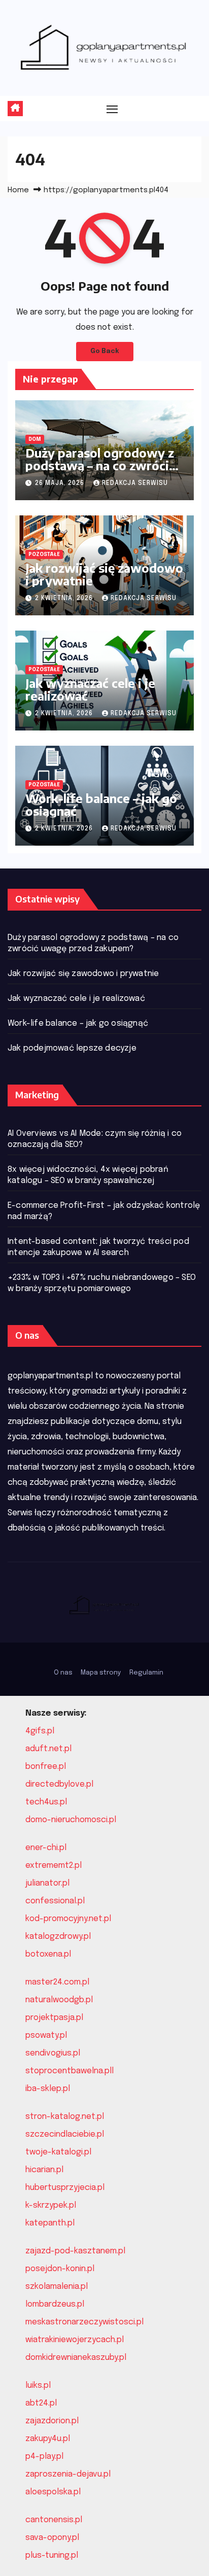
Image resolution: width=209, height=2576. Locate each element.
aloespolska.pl (53, 2492)
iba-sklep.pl (48, 2089)
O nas (63, 1673)
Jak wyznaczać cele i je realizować (90, 689)
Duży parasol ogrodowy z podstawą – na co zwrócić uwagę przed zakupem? (100, 465)
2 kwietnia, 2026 (65, 599)
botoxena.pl (48, 1954)
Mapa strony (101, 1673)
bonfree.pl (46, 1767)
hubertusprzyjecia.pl (65, 2188)
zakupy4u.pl (48, 2439)
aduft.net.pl (48, 1749)
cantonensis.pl (54, 2520)
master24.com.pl (57, 1982)
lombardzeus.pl (55, 2304)
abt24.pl (41, 2403)
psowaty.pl (46, 2035)
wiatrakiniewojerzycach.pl (75, 2340)
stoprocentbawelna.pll (69, 2071)
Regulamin (146, 1673)
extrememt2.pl (54, 1866)
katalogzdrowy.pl (58, 1937)
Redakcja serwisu (135, 483)
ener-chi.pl (46, 1848)
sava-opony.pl (52, 2538)
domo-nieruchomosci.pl (71, 1820)
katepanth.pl (50, 2223)
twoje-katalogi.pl (58, 2152)
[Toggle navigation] (112, 109)
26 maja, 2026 (61, 483)
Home (18, 190)
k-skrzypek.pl (51, 2205)
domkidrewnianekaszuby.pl (76, 2358)
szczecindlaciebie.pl (65, 2134)
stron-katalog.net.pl (65, 2117)
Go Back (105, 351)
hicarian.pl (44, 2170)
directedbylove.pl (59, 1784)
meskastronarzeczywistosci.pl (84, 2322)
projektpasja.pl (54, 2018)
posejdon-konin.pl (60, 2269)
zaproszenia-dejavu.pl (68, 2474)
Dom (35, 439)
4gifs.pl (40, 1731)
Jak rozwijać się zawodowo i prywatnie (104, 574)
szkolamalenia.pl (57, 2287)
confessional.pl (55, 1901)
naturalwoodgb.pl (59, 2000)
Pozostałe (44, 554)
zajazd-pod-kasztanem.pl (75, 2251)
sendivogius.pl (53, 2053)
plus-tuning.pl (52, 2555)
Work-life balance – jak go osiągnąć (101, 804)
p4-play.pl (44, 2457)
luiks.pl (38, 2386)
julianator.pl (47, 1883)
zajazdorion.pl (52, 2421)
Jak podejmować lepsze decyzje (72, 1048)
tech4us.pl (46, 1802)
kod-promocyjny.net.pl (68, 1919)
